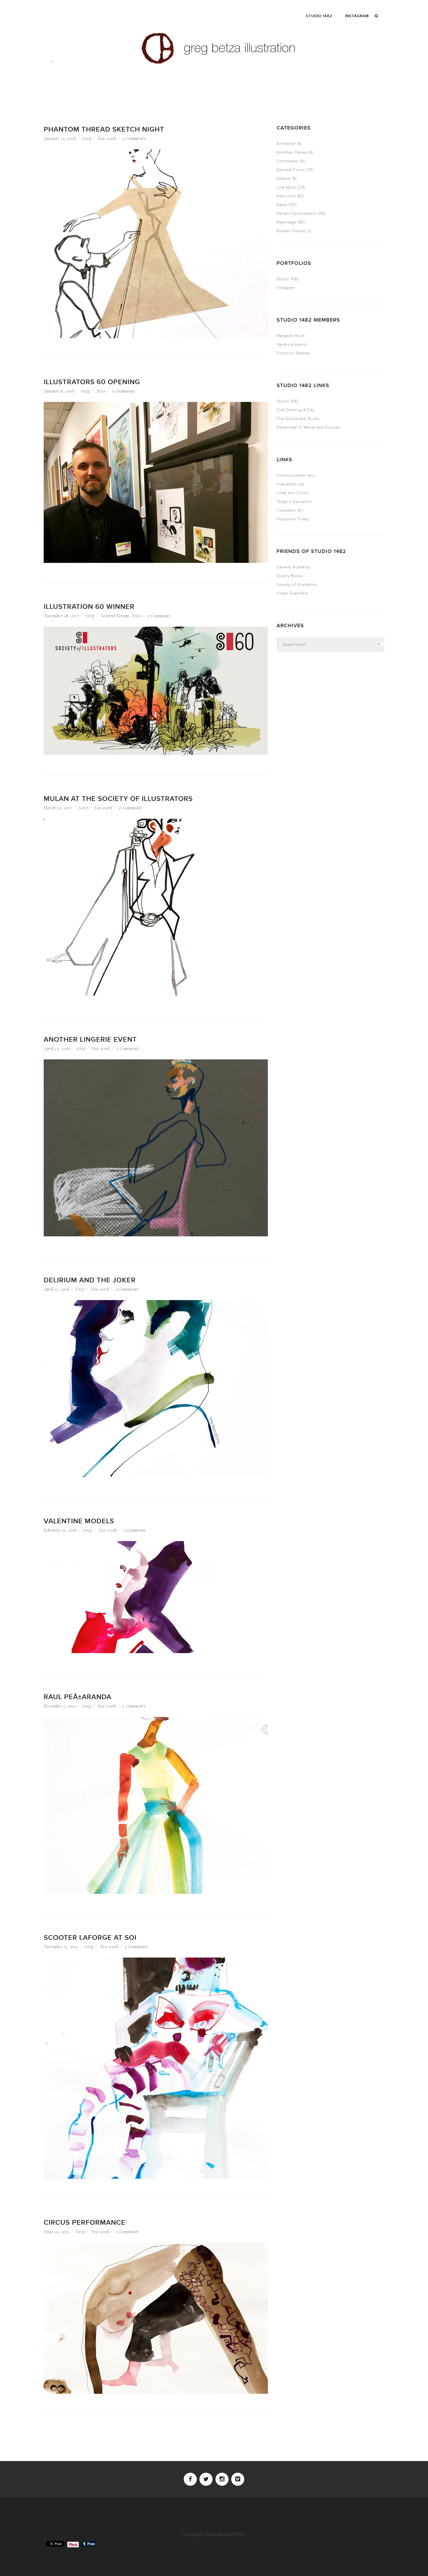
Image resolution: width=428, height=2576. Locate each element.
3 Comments (134, 138)
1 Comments (135, 1530)
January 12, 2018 (60, 138)
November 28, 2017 (62, 616)
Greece (284, 179)
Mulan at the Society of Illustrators (118, 799)
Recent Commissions (296, 213)
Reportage (286, 222)
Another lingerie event (90, 1039)
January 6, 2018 (59, 391)
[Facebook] (190, 2479)
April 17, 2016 (56, 1289)
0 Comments (124, 391)
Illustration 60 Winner (89, 607)
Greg (87, 138)
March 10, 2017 (58, 808)
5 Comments (127, 2232)
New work (107, 138)
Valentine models (79, 1521)
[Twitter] (206, 2479)
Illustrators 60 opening (92, 382)
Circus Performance (85, 2223)
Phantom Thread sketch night (104, 129)
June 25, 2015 (57, 2232)
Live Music (287, 187)
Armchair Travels (292, 152)
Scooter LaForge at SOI (90, 1938)
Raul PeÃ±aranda (78, 1697)
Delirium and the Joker (90, 1280)
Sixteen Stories (291, 231)
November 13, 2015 (61, 1947)
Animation (286, 144)
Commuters (287, 161)
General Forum (115, 616)
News (101, 391)
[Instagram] (222, 2479)
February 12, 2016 (60, 1530)
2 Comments (128, 1048)
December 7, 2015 (60, 1706)
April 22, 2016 (57, 1048)
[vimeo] (238, 2479)
